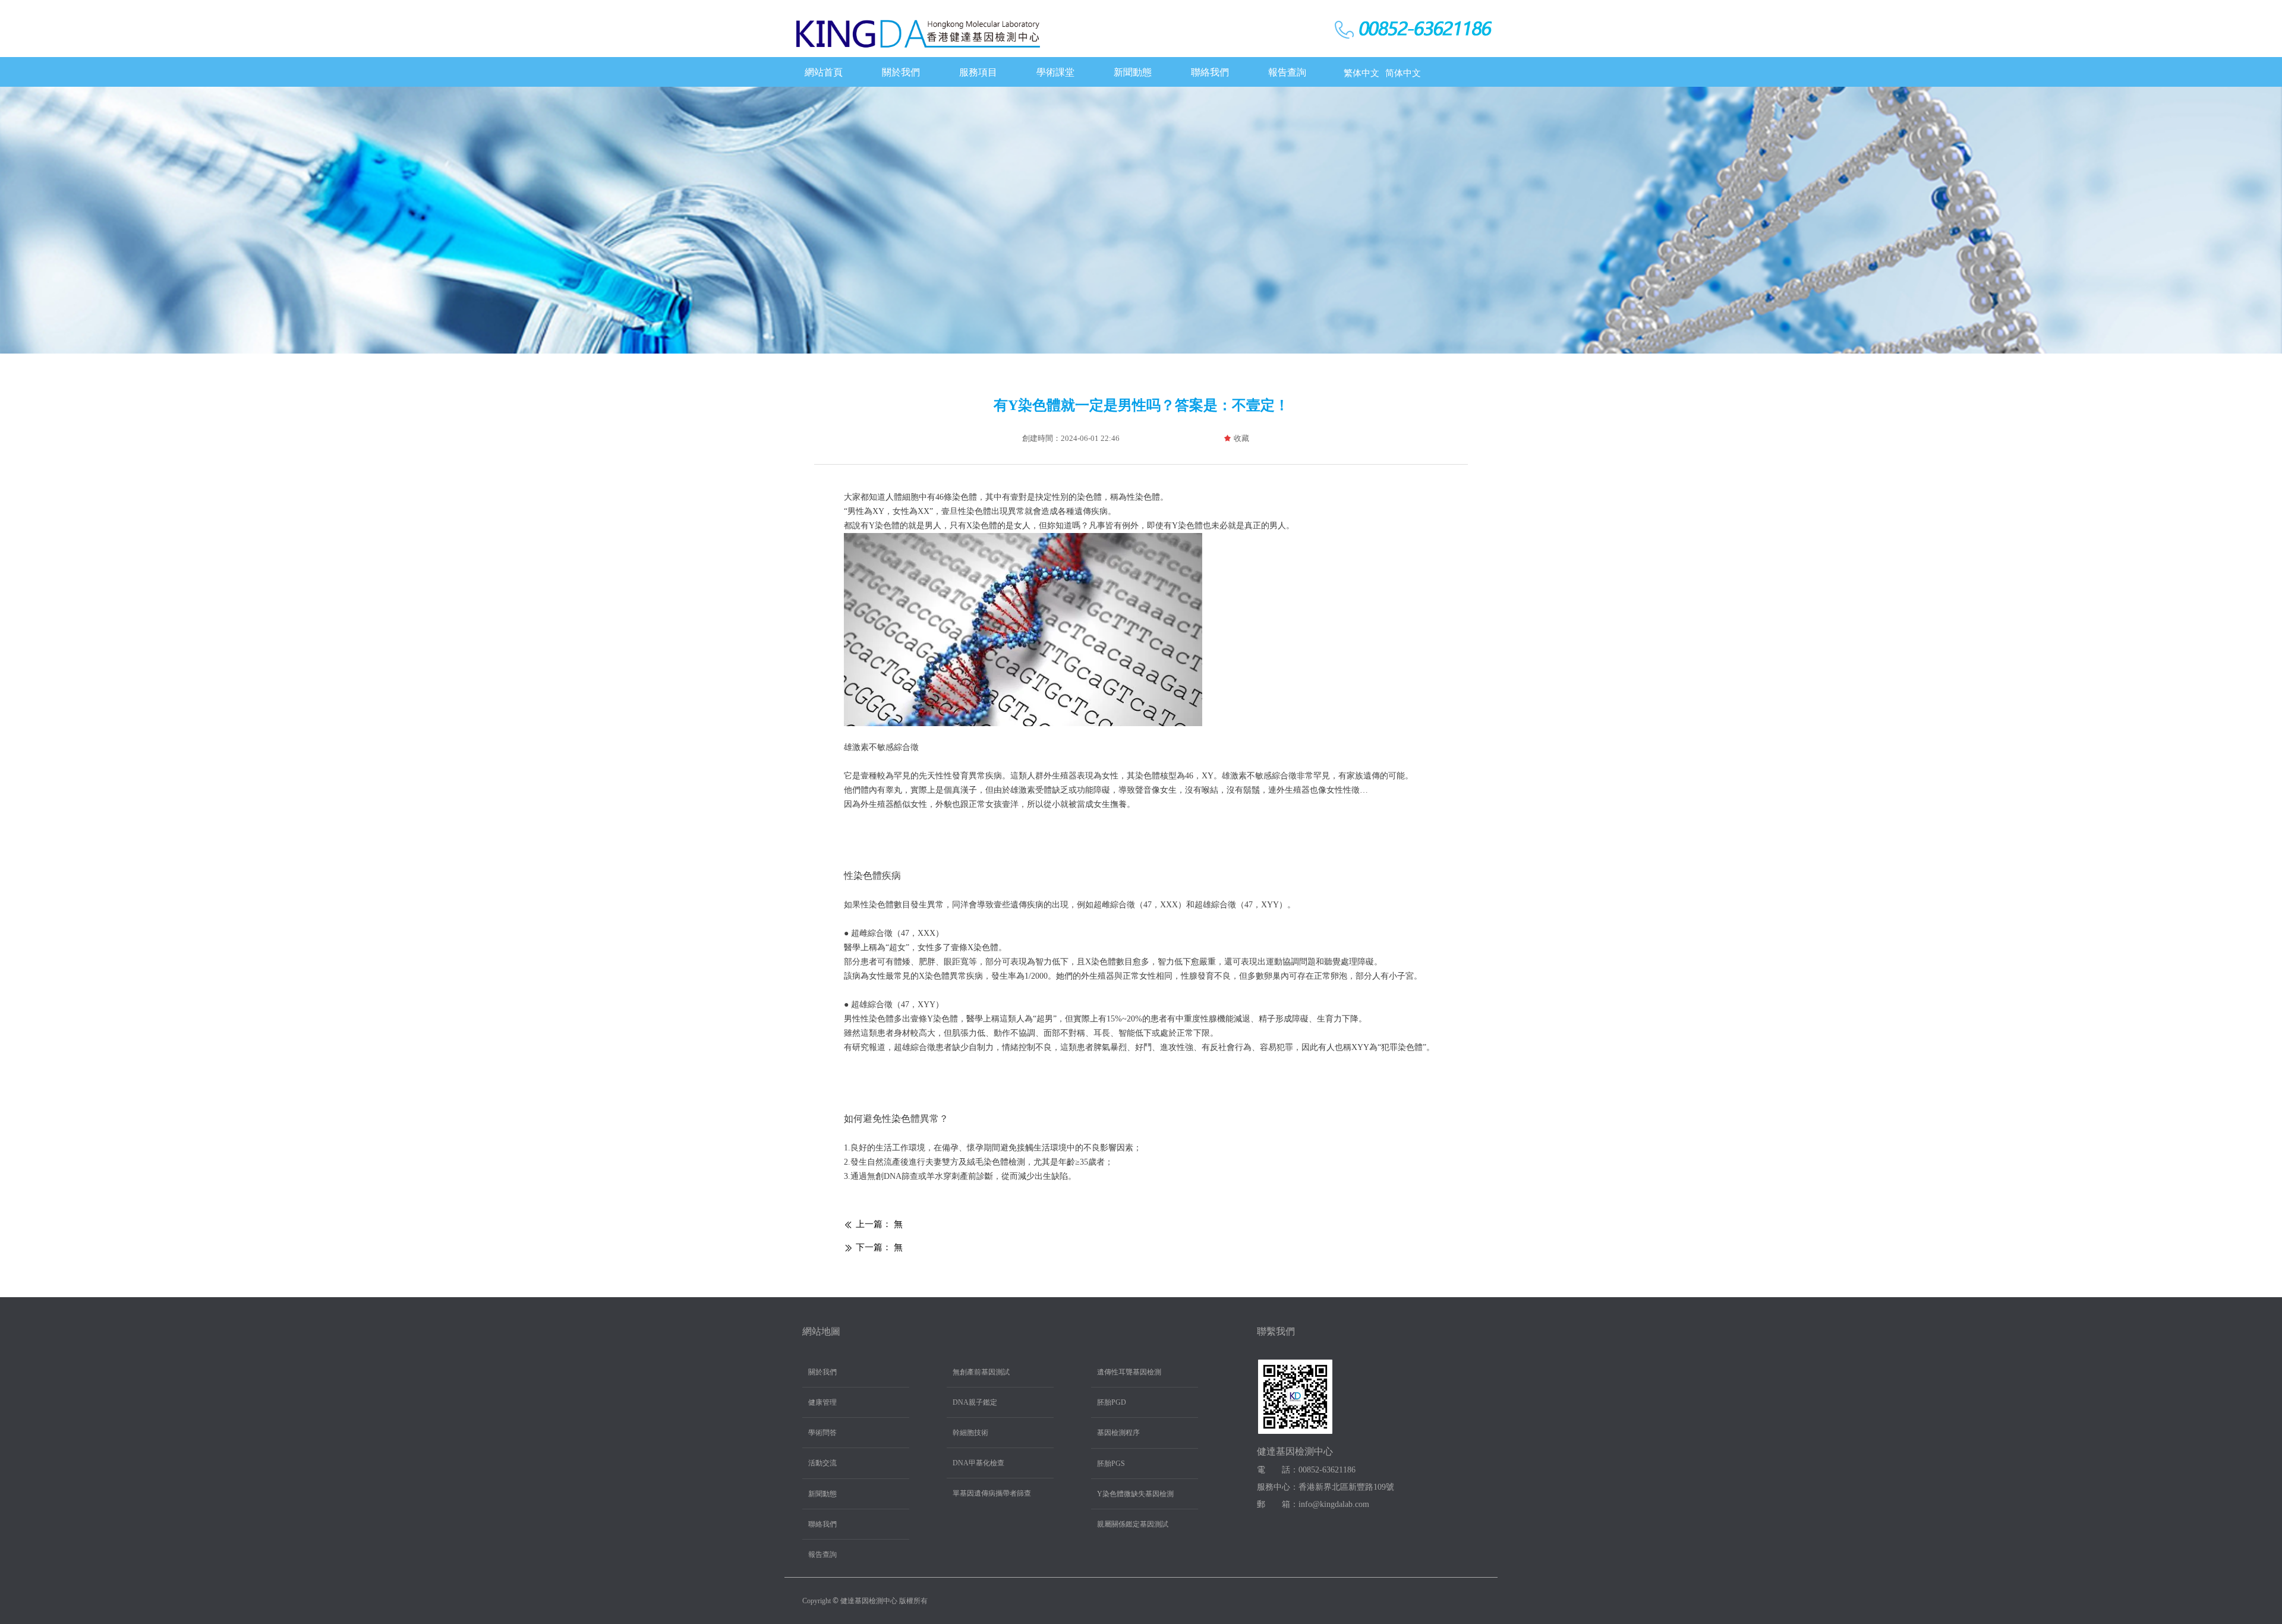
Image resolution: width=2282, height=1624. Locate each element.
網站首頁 (824, 72)
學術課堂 (1055, 72)
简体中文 (1403, 73)
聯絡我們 (1210, 72)
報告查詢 (1287, 72)
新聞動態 (1133, 72)
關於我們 (901, 72)
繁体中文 (1361, 73)
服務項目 (978, 72)
